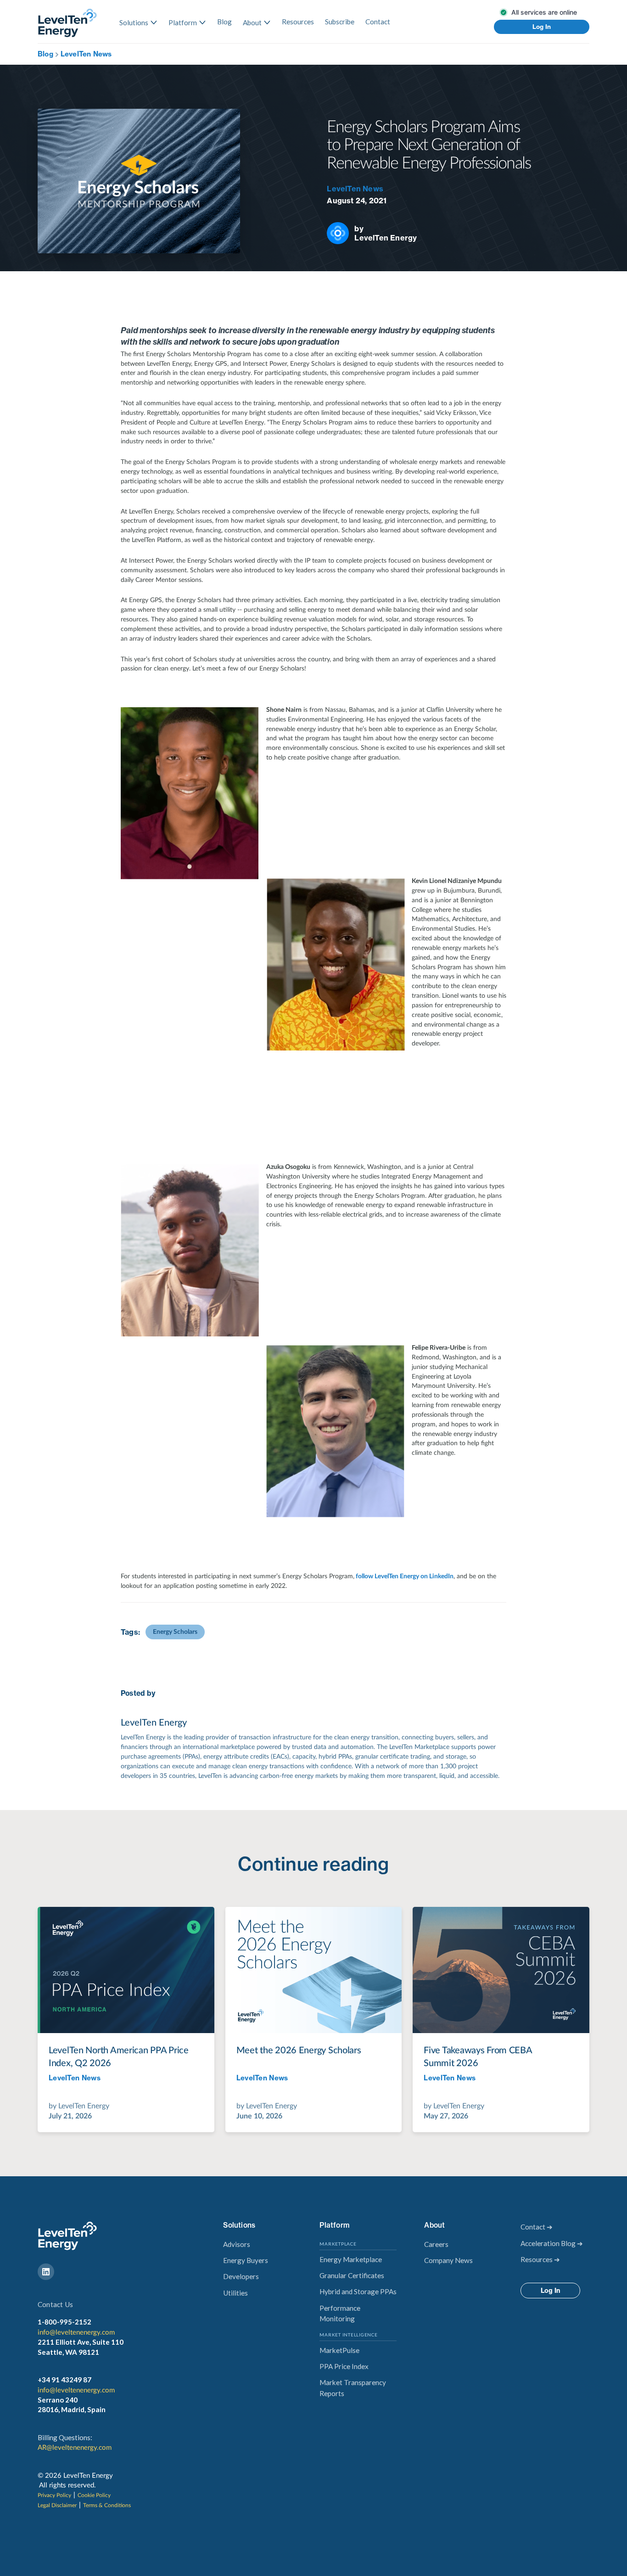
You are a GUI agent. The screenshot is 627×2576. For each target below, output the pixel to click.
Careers (436, 2244)
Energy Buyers (246, 2260)
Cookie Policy (94, 2495)
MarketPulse (339, 2350)
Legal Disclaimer (57, 2505)
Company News (448, 2260)
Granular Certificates (352, 2275)
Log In (542, 27)
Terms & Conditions (107, 2505)
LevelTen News (86, 54)
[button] (138, 22)
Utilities (235, 2293)
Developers (241, 2276)
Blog (224, 22)
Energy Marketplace (351, 2259)
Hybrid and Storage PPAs (358, 2291)
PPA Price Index (344, 2366)
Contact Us (55, 2304)
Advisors (237, 2244)
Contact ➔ (537, 2227)
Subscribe (340, 22)
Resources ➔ (540, 2259)
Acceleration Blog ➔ (552, 2243)
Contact (378, 22)
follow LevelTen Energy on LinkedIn (404, 1576)
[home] (67, 23)
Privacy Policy (54, 2495)
